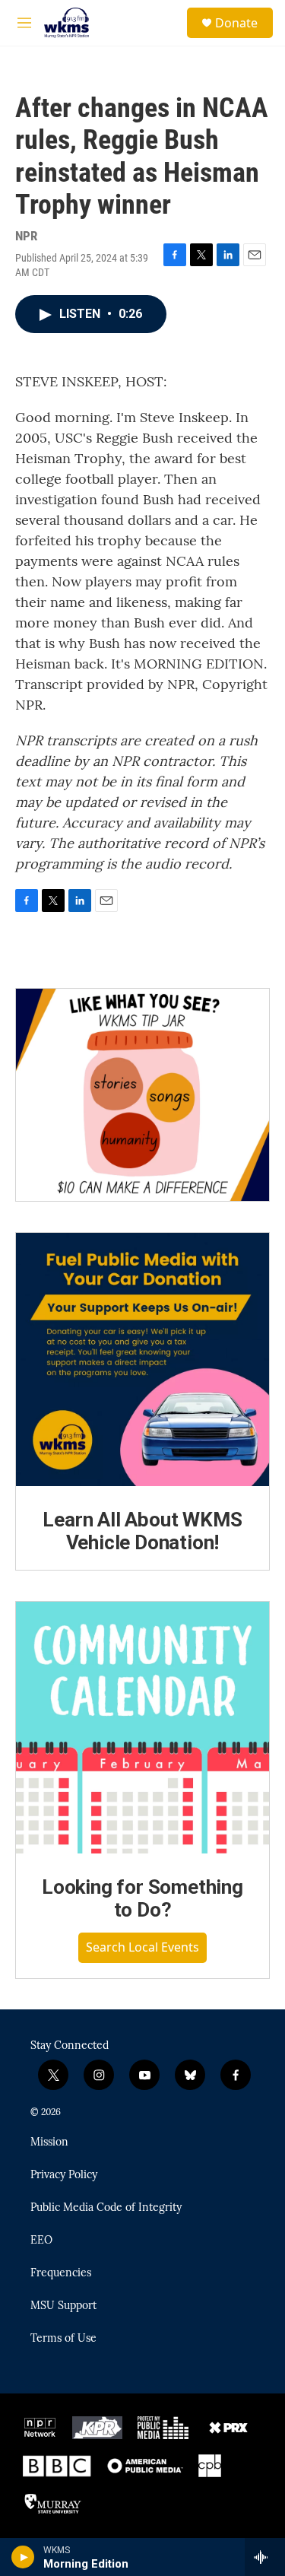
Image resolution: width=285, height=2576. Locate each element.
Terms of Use (63, 2339)
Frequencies (61, 2273)
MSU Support (63, 2306)
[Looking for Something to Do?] (142, 1728)
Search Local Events (142, 1947)
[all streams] (265, 2557)
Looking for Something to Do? (142, 1898)
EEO (41, 2241)
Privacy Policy (64, 2175)
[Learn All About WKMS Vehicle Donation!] (142, 1359)
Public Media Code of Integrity (106, 2208)
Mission (49, 2142)
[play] (23, 2557)
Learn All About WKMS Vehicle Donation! (142, 1531)
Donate (236, 23)
